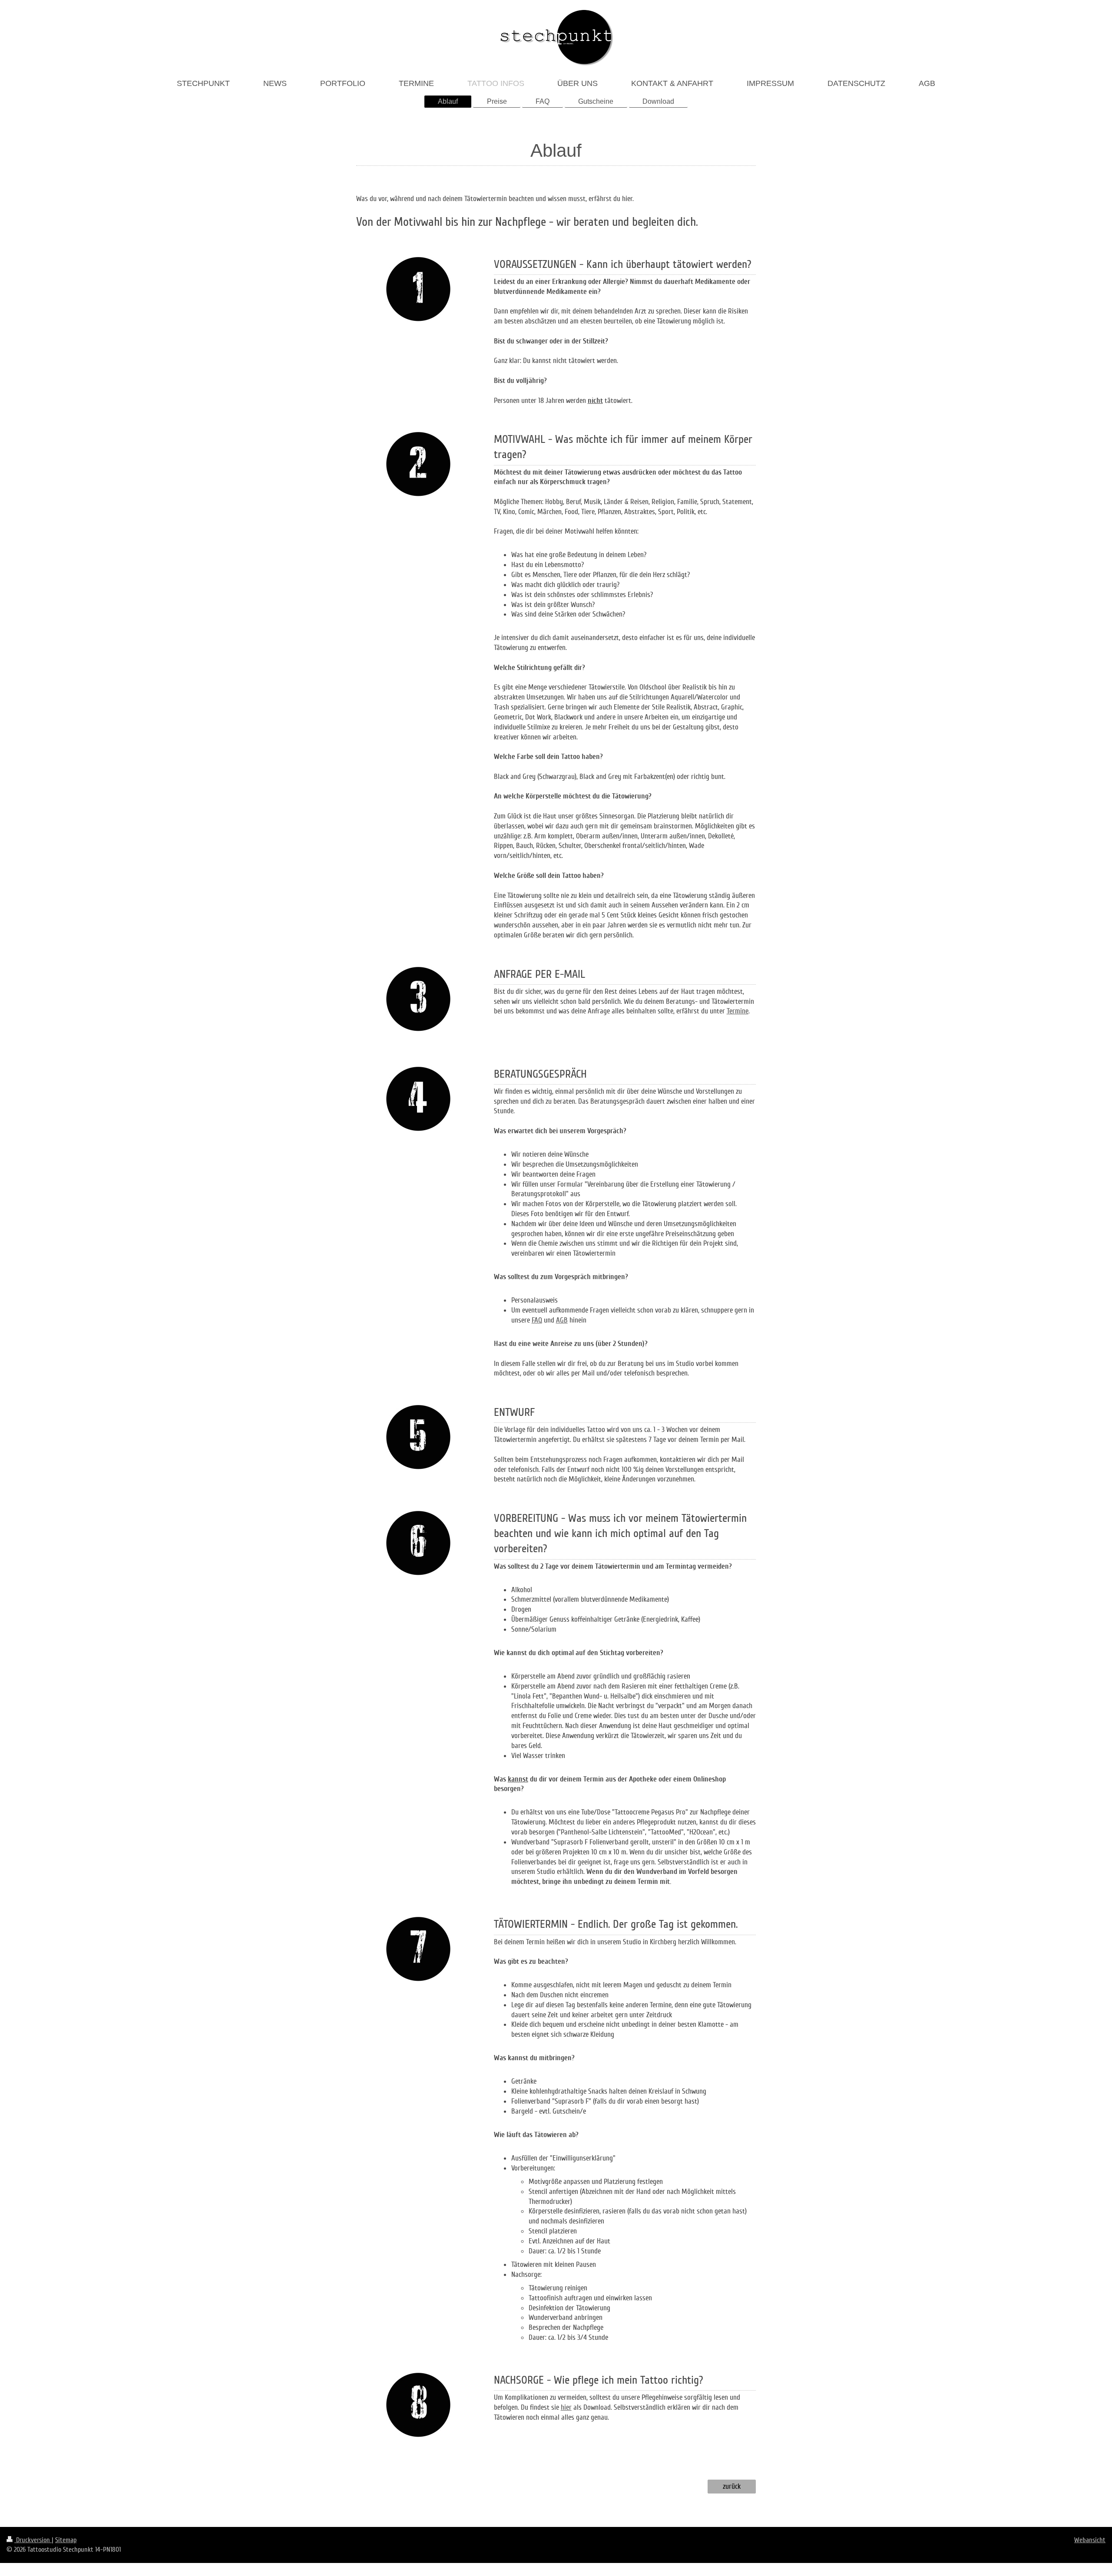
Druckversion (33, 2540)
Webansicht (1090, 2540)
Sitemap (66, 2540)
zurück (732, 2486)
